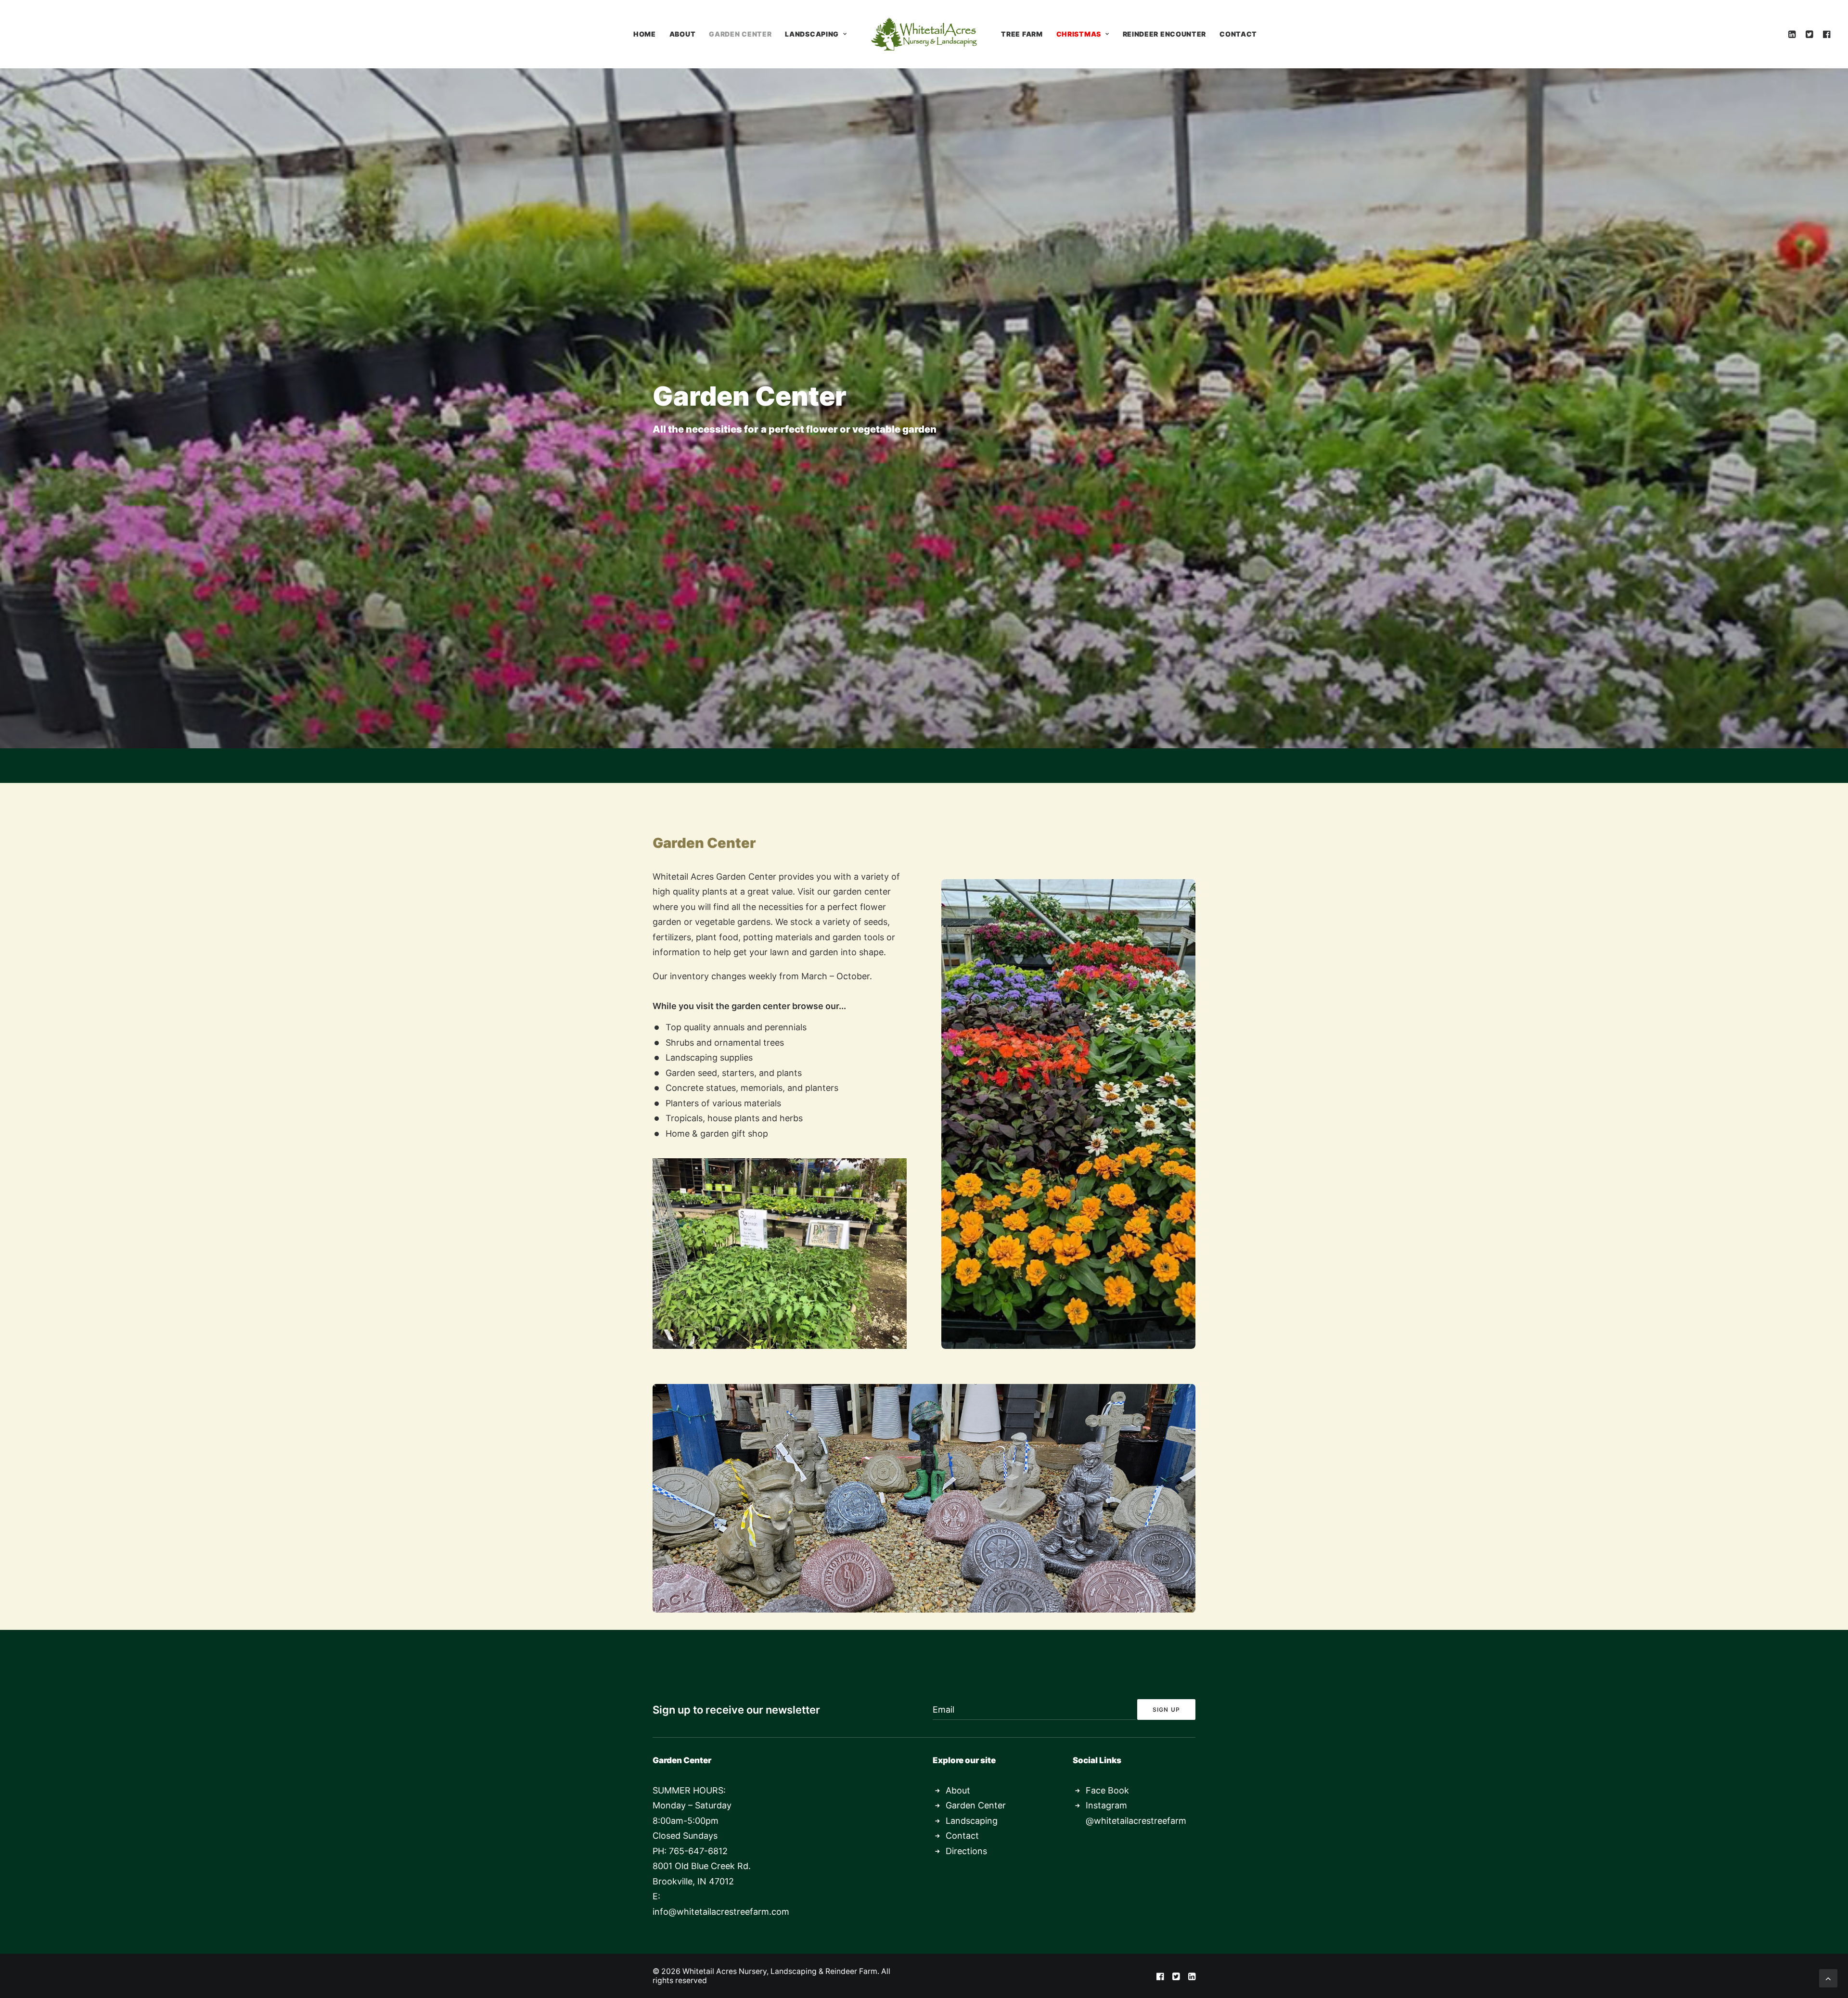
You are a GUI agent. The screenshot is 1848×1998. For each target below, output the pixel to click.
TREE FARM (1022, 34)
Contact (962, 1836)
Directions (966, 1851)
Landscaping (972, 1821)
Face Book (1107, 1790)
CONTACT (1238, 34)
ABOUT (683, 34)
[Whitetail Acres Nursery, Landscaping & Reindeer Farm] (924, 34)
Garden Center (976, 1805)
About (958, 1790)
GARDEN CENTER (740, 34)
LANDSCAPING (812, 34)
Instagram (1106, 1805)
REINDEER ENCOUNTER (1165, 34)
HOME (645, 34)
